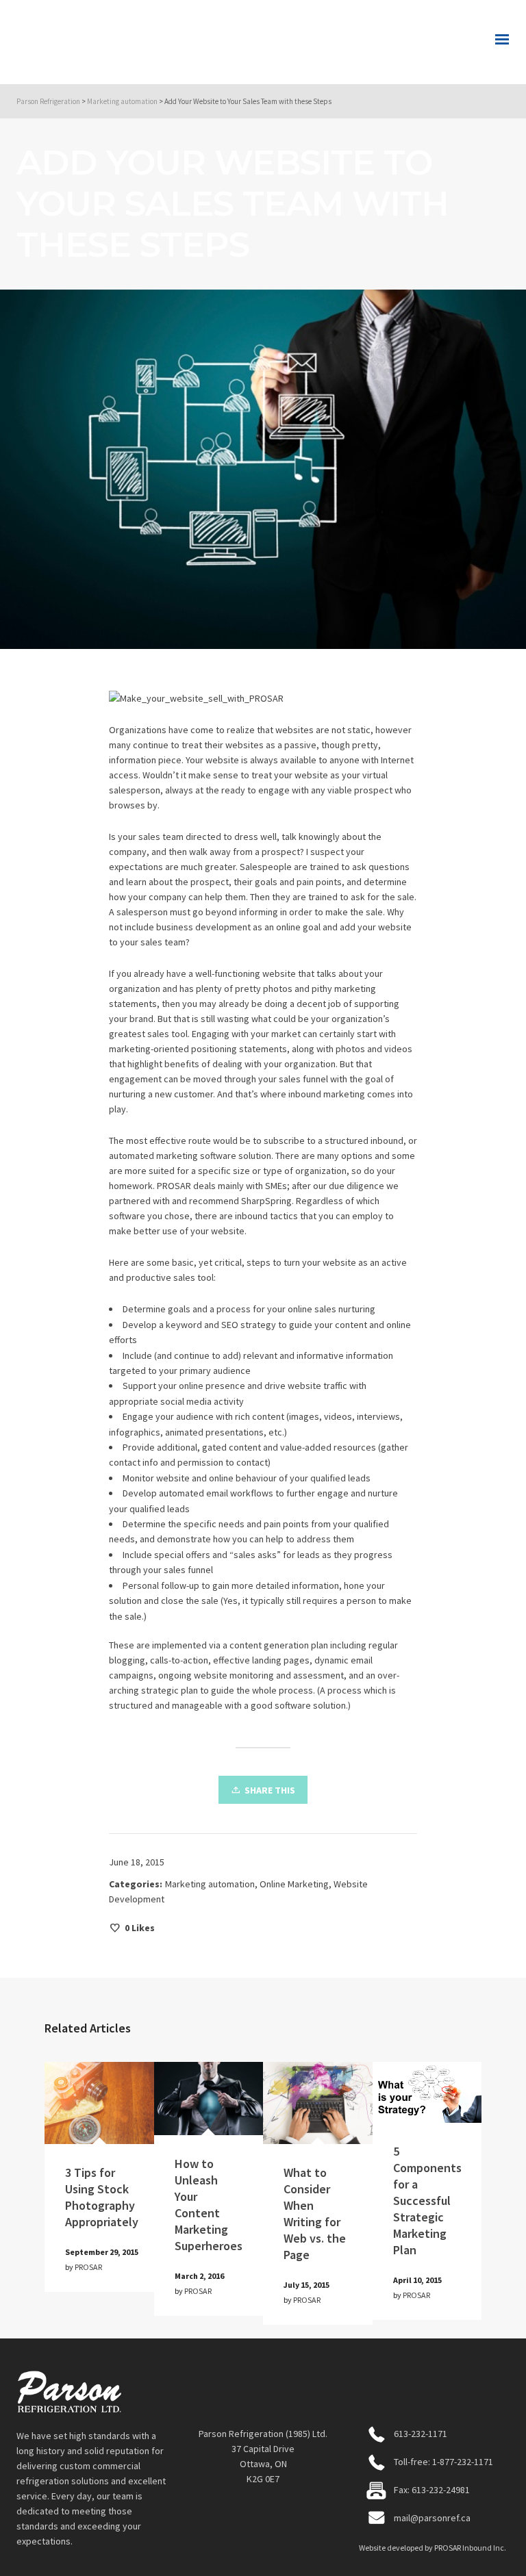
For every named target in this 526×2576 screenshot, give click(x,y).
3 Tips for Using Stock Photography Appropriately (102, 2197)
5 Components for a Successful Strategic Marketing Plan (427, 2201)
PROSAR (88, 2267)
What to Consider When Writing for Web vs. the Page (315, 2214)
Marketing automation (210, 1884)
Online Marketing (294, 1884)
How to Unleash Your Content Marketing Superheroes (209, 2205)
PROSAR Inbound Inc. (470, 2548)
